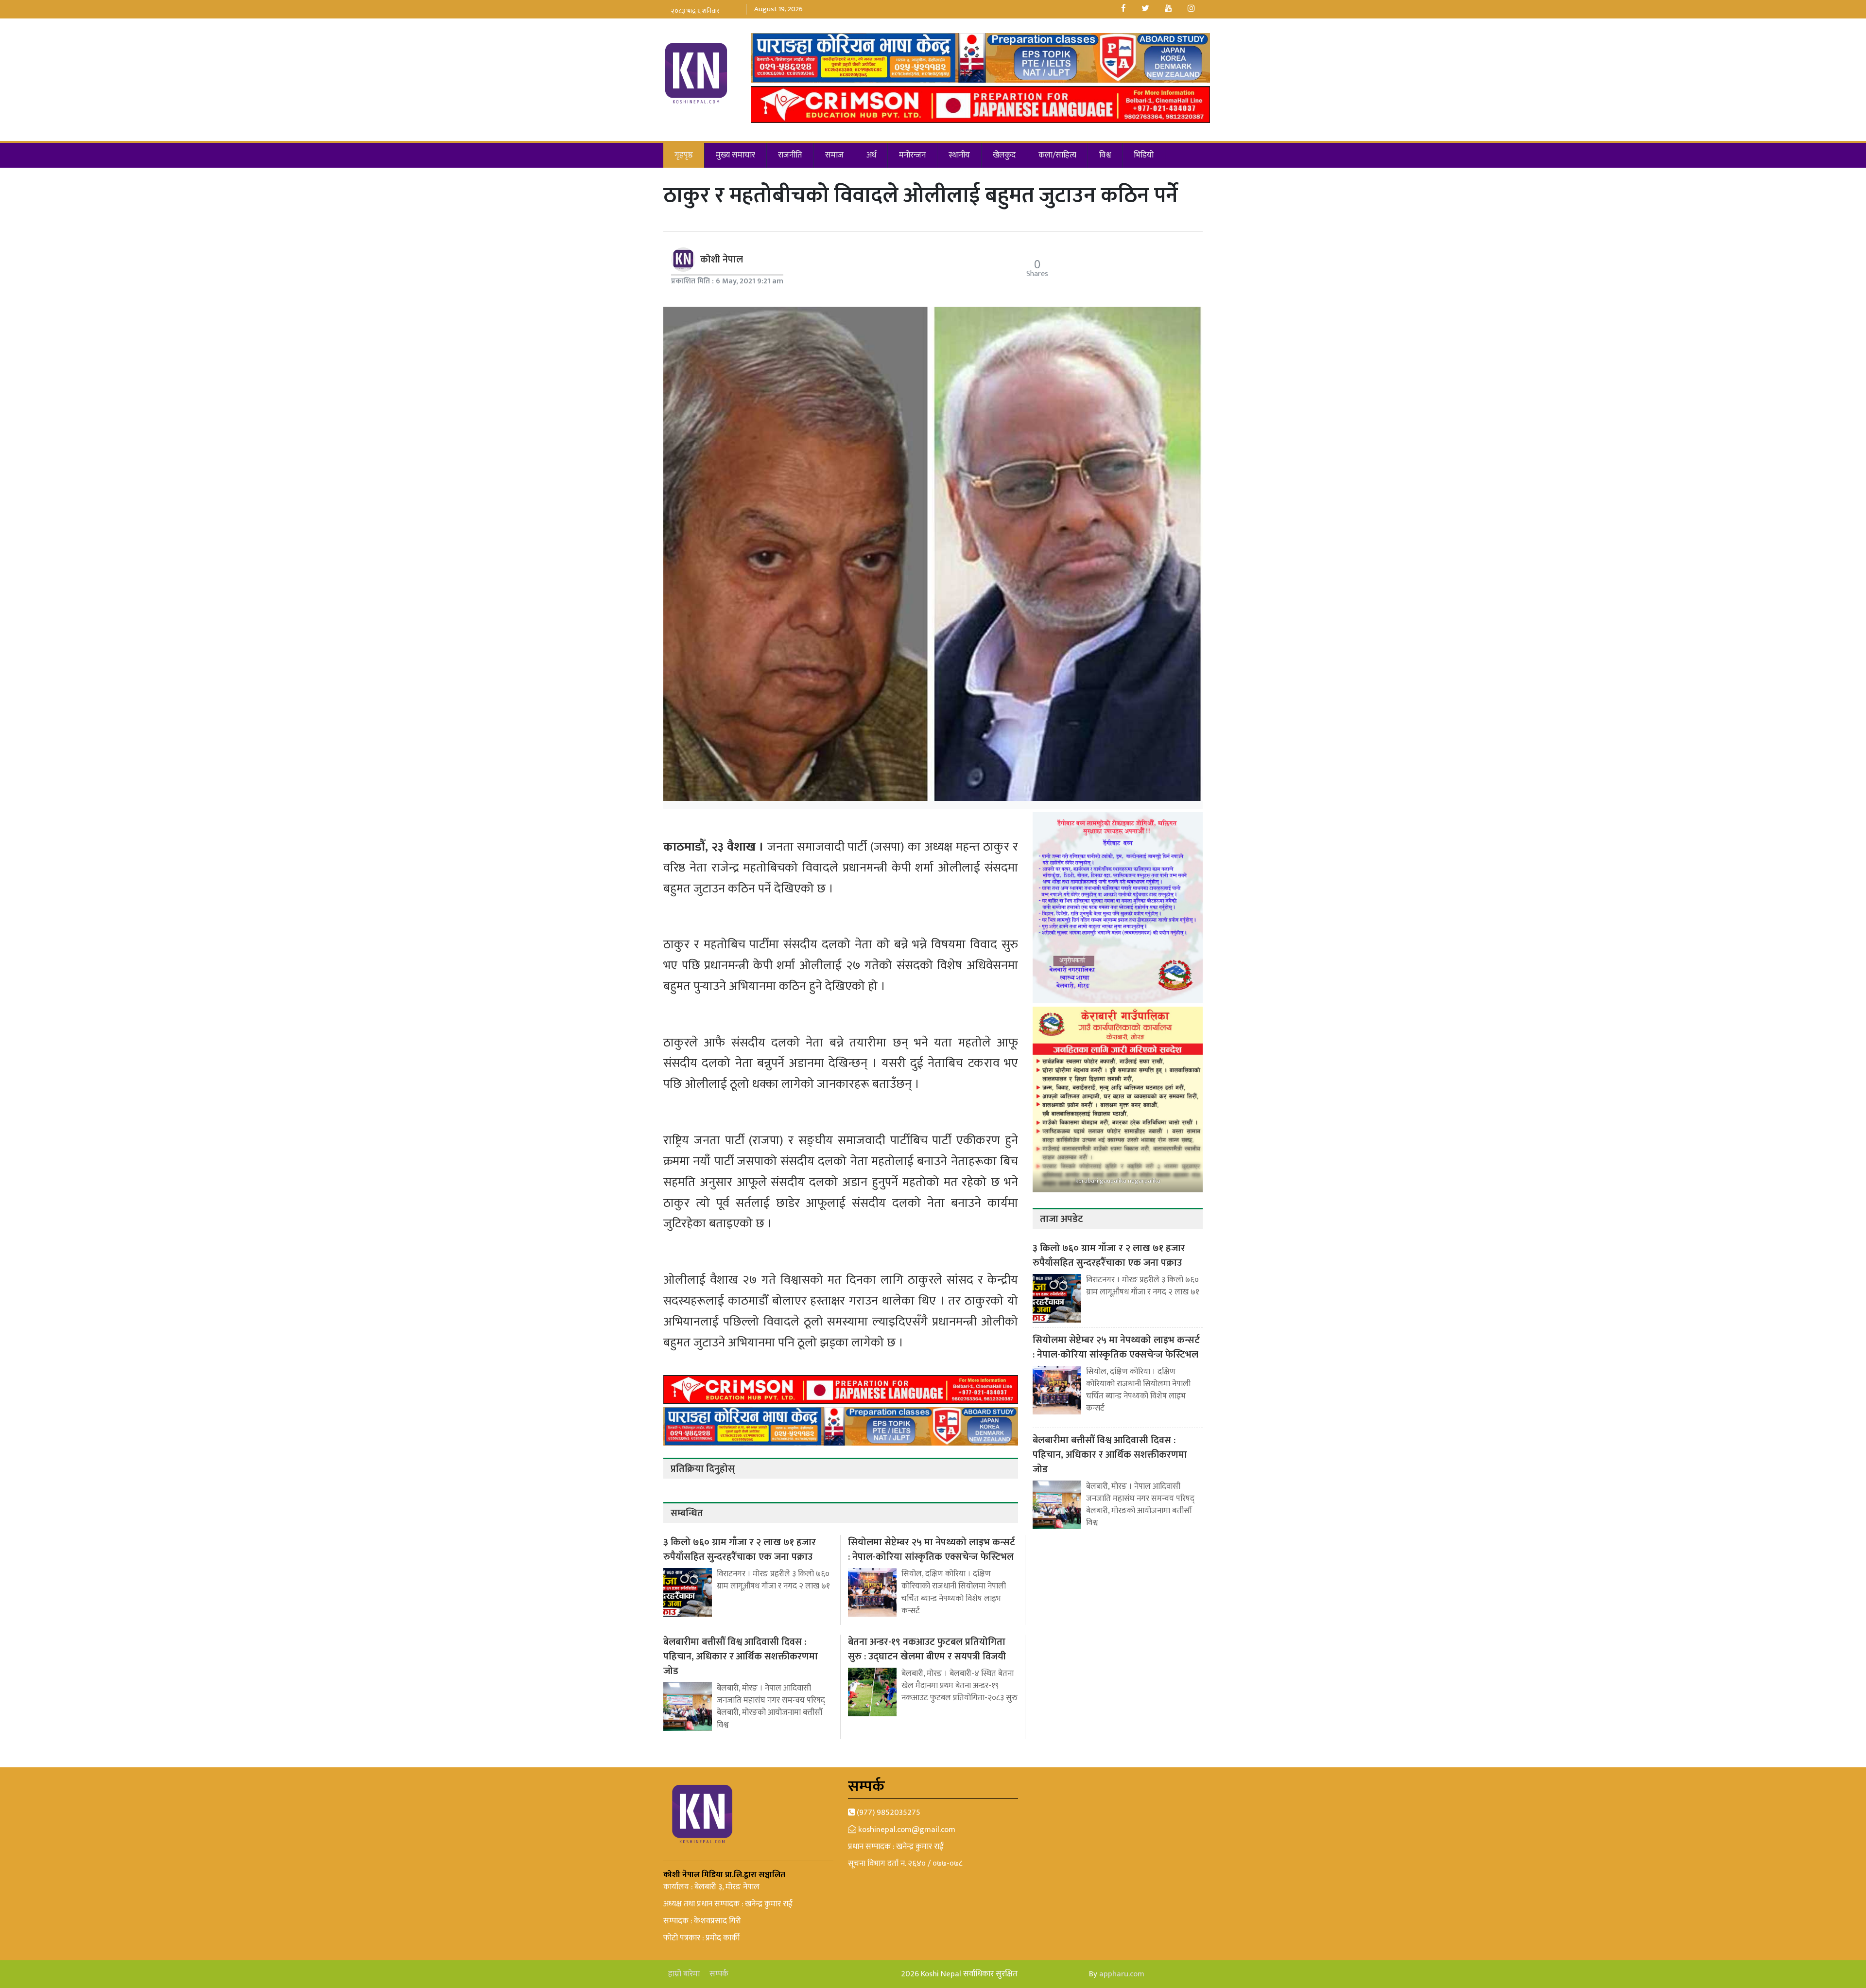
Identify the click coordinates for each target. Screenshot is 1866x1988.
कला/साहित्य (1057, 155)
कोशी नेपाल (722, 260)
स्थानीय (959, 155)
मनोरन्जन (912, 155)
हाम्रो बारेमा (684, 1974)
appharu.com (1122, 1974)
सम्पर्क (719, 1974)
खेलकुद (1004, 155)
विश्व (1105, 155)
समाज (834, 155)
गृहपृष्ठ (684, 155)
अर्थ (871, 155)
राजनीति (790, 155)
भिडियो (1144, 155)
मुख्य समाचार (735, 155)
